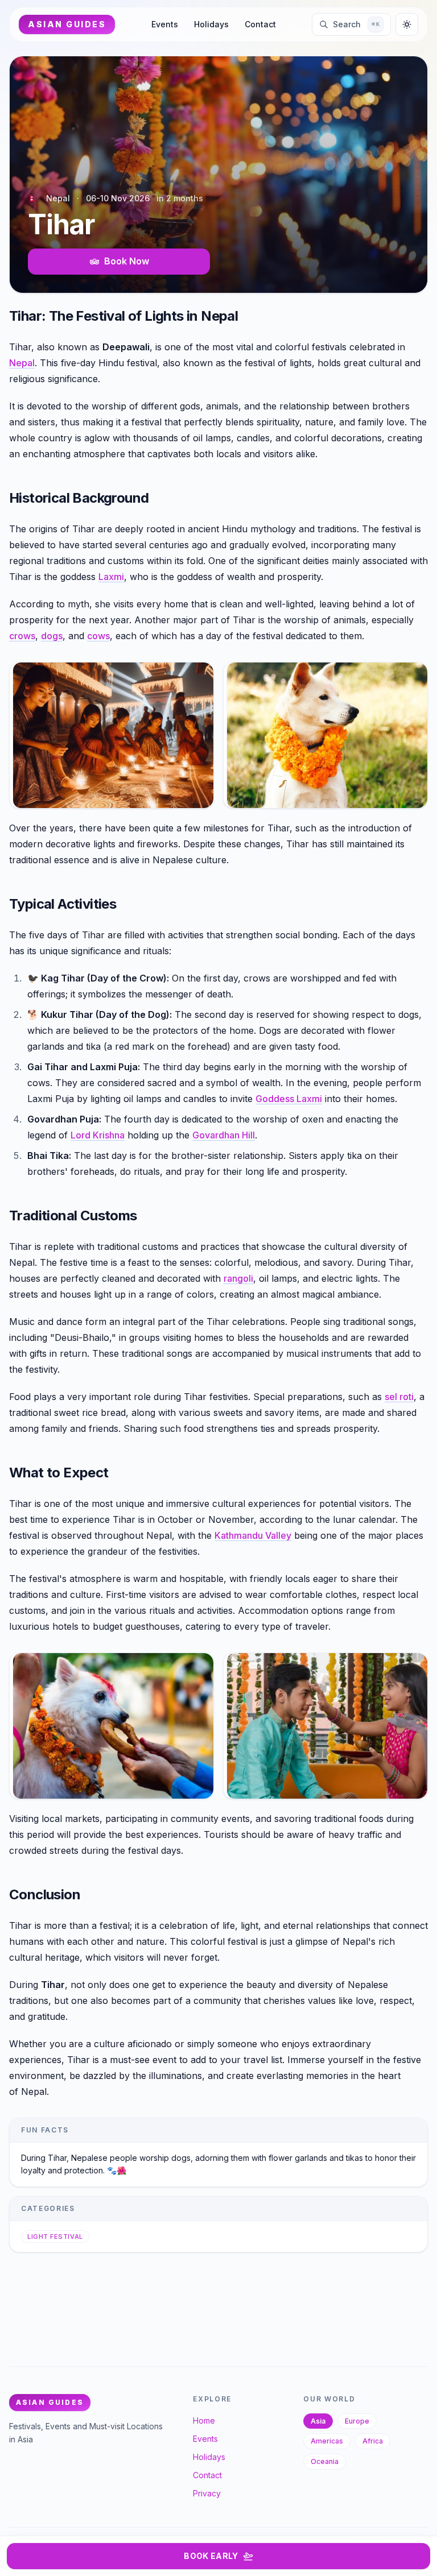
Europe (357, 2421)
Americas (327, 2441)
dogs (52, 636)
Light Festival (55, 2237)
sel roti (399, 1397)
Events (165, 24)
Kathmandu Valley (253, 1535)
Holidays (211, 24)
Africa (373, 2441)
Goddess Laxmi (289, 1099)
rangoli (238, 1278)
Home (204, 2420)
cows (98, 636)
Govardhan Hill (224, 1135)
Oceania (325, 2461)
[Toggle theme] (407, 24)
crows (22, 636)
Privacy (207, 2493)
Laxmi (111, 577)
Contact (260, 24)
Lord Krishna (98, 1135)
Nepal (22, 363)
